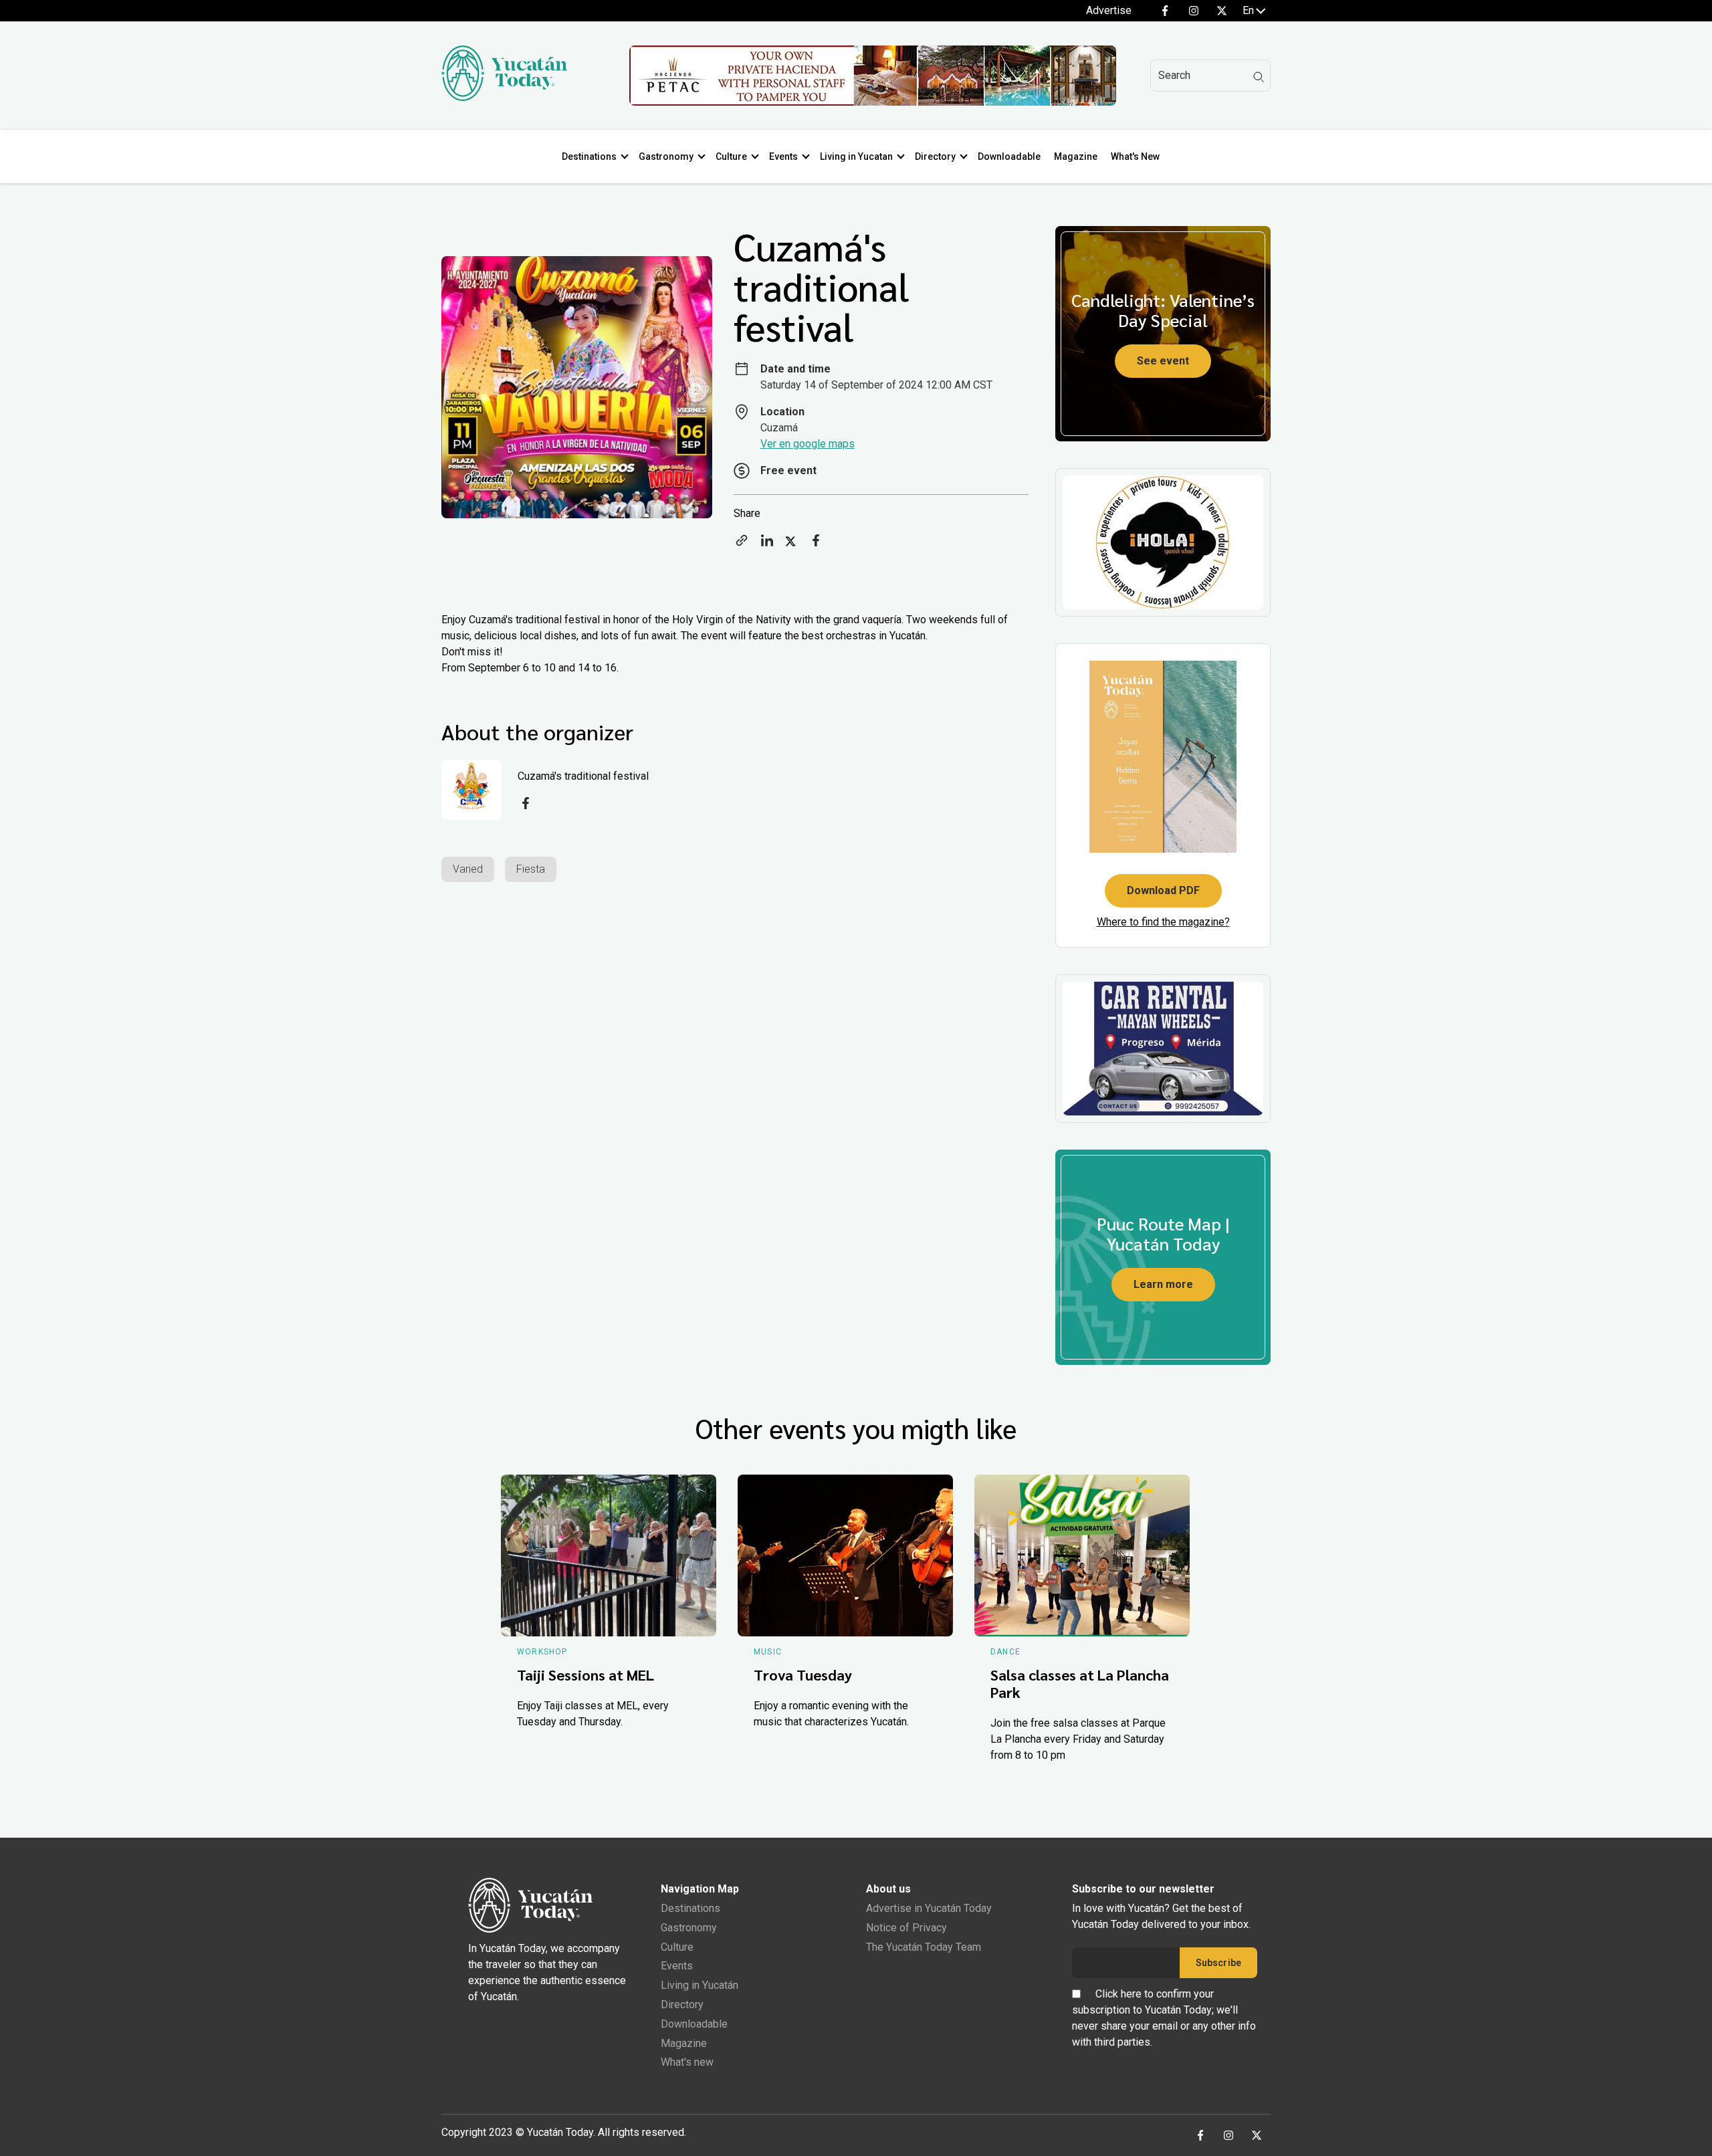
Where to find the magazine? (1163, 922)
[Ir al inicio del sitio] (504, 97)
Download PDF (1163, 890)
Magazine (1076, 156)
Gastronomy (666, 156)
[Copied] (742, 545)
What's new (687, 2062)
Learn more (1163, 1284)
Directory (935, 156)
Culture (731, 156)
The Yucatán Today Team (924, 1947)
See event (1163, 361)
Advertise (1109, 10)
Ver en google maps (808, 444)
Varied (468, 869)
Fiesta (531, 869)
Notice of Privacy (906, 1928)
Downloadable (1009, 156)
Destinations (589, 156)
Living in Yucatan (856, 156)
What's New (1135, 156)
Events (783, 156)
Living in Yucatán (700, 1985)
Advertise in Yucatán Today (929, 1908)
